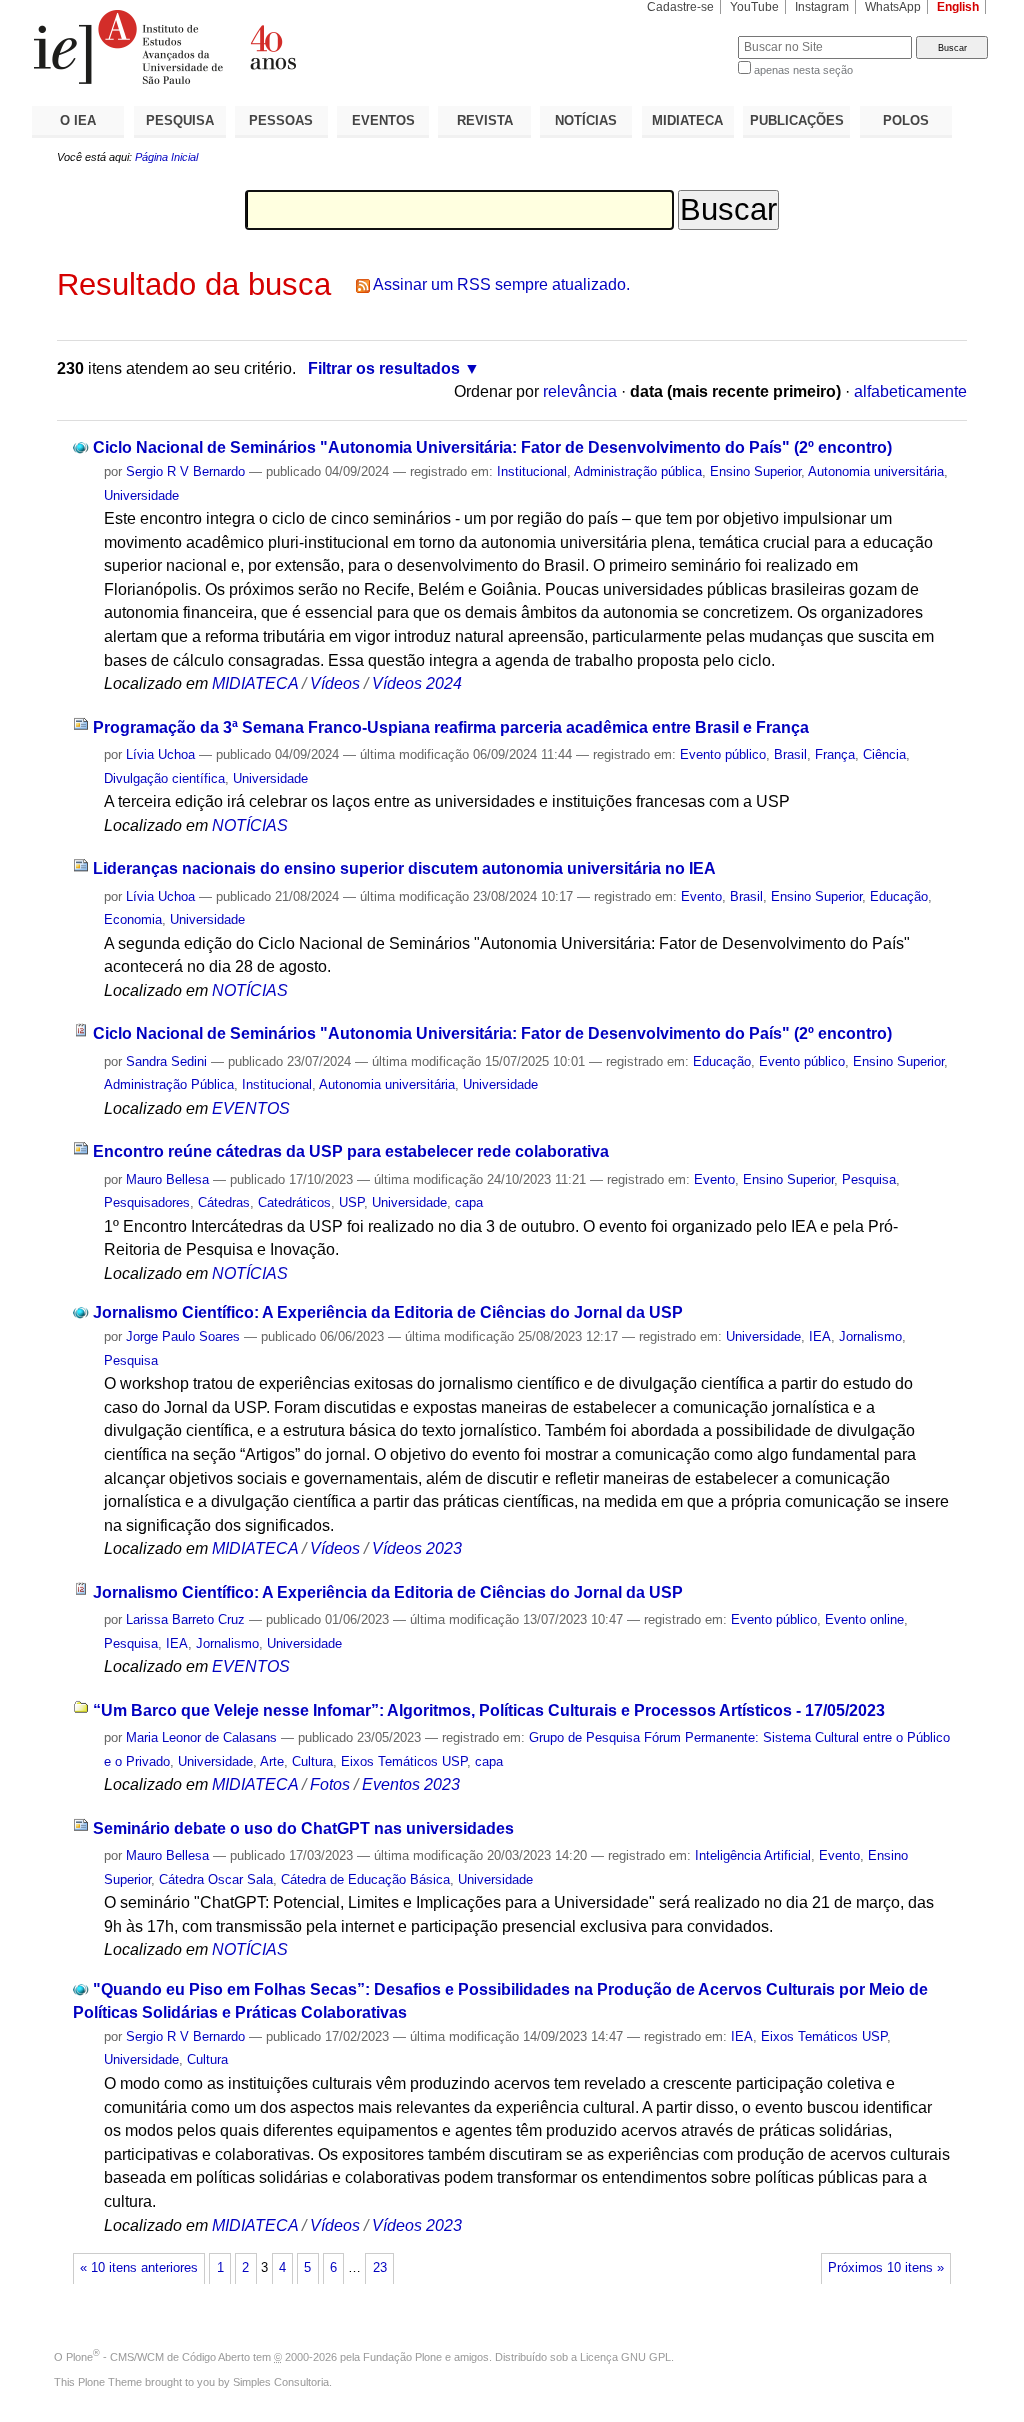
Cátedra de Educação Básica (365, 1879)
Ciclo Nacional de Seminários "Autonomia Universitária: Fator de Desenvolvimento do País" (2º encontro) (492, 447)
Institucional (532, 471)
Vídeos (335, 683)
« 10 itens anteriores (139, 2268)
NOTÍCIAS (586, 120)
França (835, 754)
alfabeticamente (910, 391)
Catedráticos (294, 1202)
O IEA (78, 120)
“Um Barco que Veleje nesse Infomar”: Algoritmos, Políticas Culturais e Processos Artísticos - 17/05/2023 (489, 1710)
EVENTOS (383, 120)
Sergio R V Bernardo (185, 471)
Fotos (330, 1784)
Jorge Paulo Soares (183, 1336)
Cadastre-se (680, 7)
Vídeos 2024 (417, 683)
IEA (820, 1336)
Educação (899, 896)
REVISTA (485, 120)
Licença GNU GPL (625, 2357)
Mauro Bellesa (167, 1179)
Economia (133, 919)
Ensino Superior (755, 471)
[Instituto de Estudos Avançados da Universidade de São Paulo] (272, 47)
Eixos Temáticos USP (404, 1761)
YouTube (754, 7)
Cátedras (224, 1202)
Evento (701, 896)
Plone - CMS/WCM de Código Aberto (158, 2357)
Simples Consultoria (281, 2382)
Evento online (864, 1619)
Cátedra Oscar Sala (216, 1879)
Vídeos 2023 (417, 1548)
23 (380, 2268)
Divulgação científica (164, 778)
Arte (272, 1761)
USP (351, 1202)
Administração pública (638, 471)
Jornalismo (870, 1336)
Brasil (790, 754)
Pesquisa (869, 1179)
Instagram (822, 7)
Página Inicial (166, 157)
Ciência (884, 754)
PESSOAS (281, 120)
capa (469, 1202)
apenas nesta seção (803, 70)
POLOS (906, 120)
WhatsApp (893, 7)
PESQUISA (180, 120)
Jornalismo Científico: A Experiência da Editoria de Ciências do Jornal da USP (388, 1312)
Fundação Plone (402, 2357)
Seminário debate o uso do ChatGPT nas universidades (303, 1828)
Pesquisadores (147, 1202)
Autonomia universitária (876, 471)
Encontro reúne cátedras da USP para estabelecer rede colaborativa (351, 1151)
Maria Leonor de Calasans (201, 1737)
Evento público (723, 754)
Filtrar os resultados (384, 368)
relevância (580, 391)
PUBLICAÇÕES (797, 120)
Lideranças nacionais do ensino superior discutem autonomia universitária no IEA (404, 868)
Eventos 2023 (411, 1784)
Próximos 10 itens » (886, 2268)
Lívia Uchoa (162, 754)
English (958, 7)
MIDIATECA (687, 120)
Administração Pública (169, 1084)
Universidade (141, 495)
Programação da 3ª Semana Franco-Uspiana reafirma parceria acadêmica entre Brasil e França (451, 727)
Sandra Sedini (166, 1061)
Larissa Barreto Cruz (185, 1619)
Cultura (312, 1761)
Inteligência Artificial (753, 1855)
